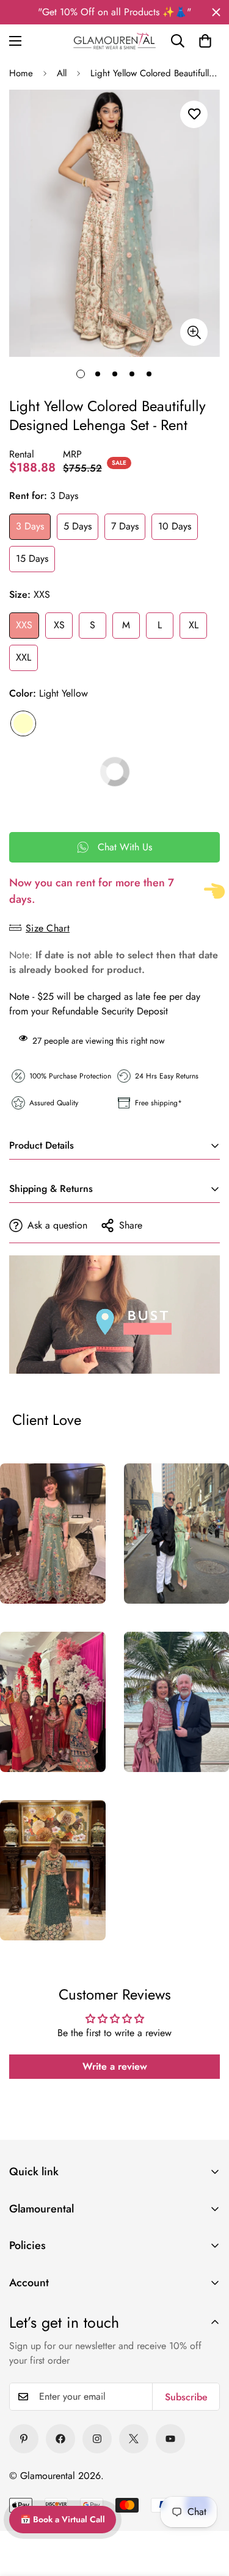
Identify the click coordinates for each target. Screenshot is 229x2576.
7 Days (125, 526)
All (62, 73)
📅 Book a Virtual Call (63, 2519)
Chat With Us (125, 847)
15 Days (32, 558)
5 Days (78, 526)
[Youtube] (170, 2439)
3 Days (30, 526)
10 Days (175, 526)
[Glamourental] (114, 41)
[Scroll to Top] (205, 2488)
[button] (205, 41)
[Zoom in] (194, 332)
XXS (24, 625)
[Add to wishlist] (194, 114)
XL (194, 625)
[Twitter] (134, 2439)
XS (59, 625)
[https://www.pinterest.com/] (24, 2439)
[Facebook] (60, 2439)
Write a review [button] (115, 2066)
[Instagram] (97, 2439)
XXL (24, 657)
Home (21, 73)
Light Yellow (23, 723)
